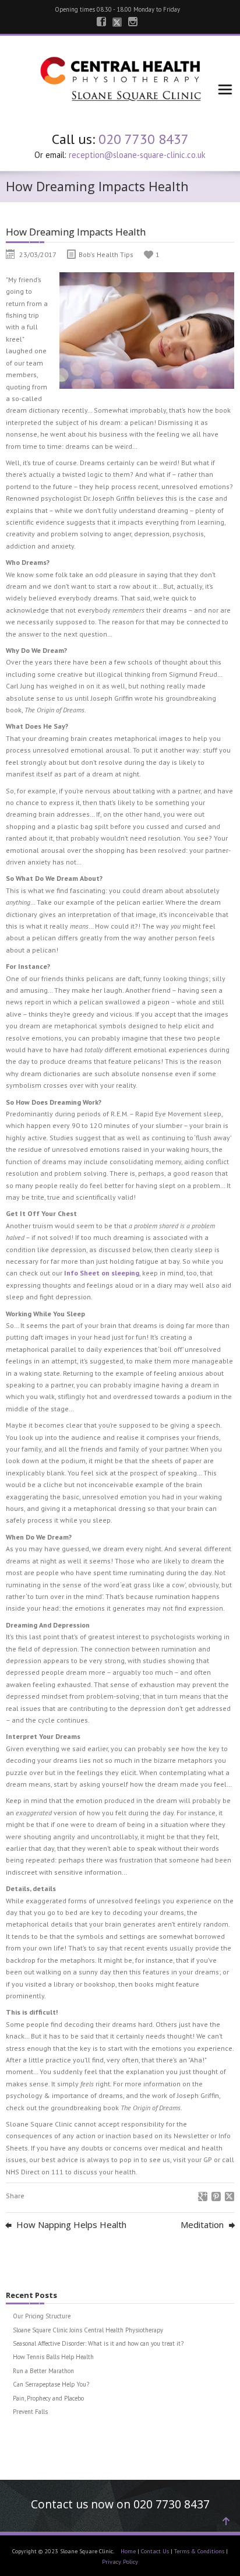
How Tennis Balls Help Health (53, 2357)
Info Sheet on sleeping (102, 1273)
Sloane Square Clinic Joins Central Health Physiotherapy (88, 2330)
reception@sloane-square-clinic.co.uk (137, 155)
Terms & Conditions (199, 2551)
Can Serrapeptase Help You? (51, 2384)
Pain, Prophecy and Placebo (48, 2398)
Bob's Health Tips (106, 254)
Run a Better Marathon (43, 2371)
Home (128, 2551)
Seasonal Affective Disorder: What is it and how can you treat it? (98, 2343)
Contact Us (155, 2551)
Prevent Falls (30, 2412)
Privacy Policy (120, 2562)
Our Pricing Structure (42, 2316)
